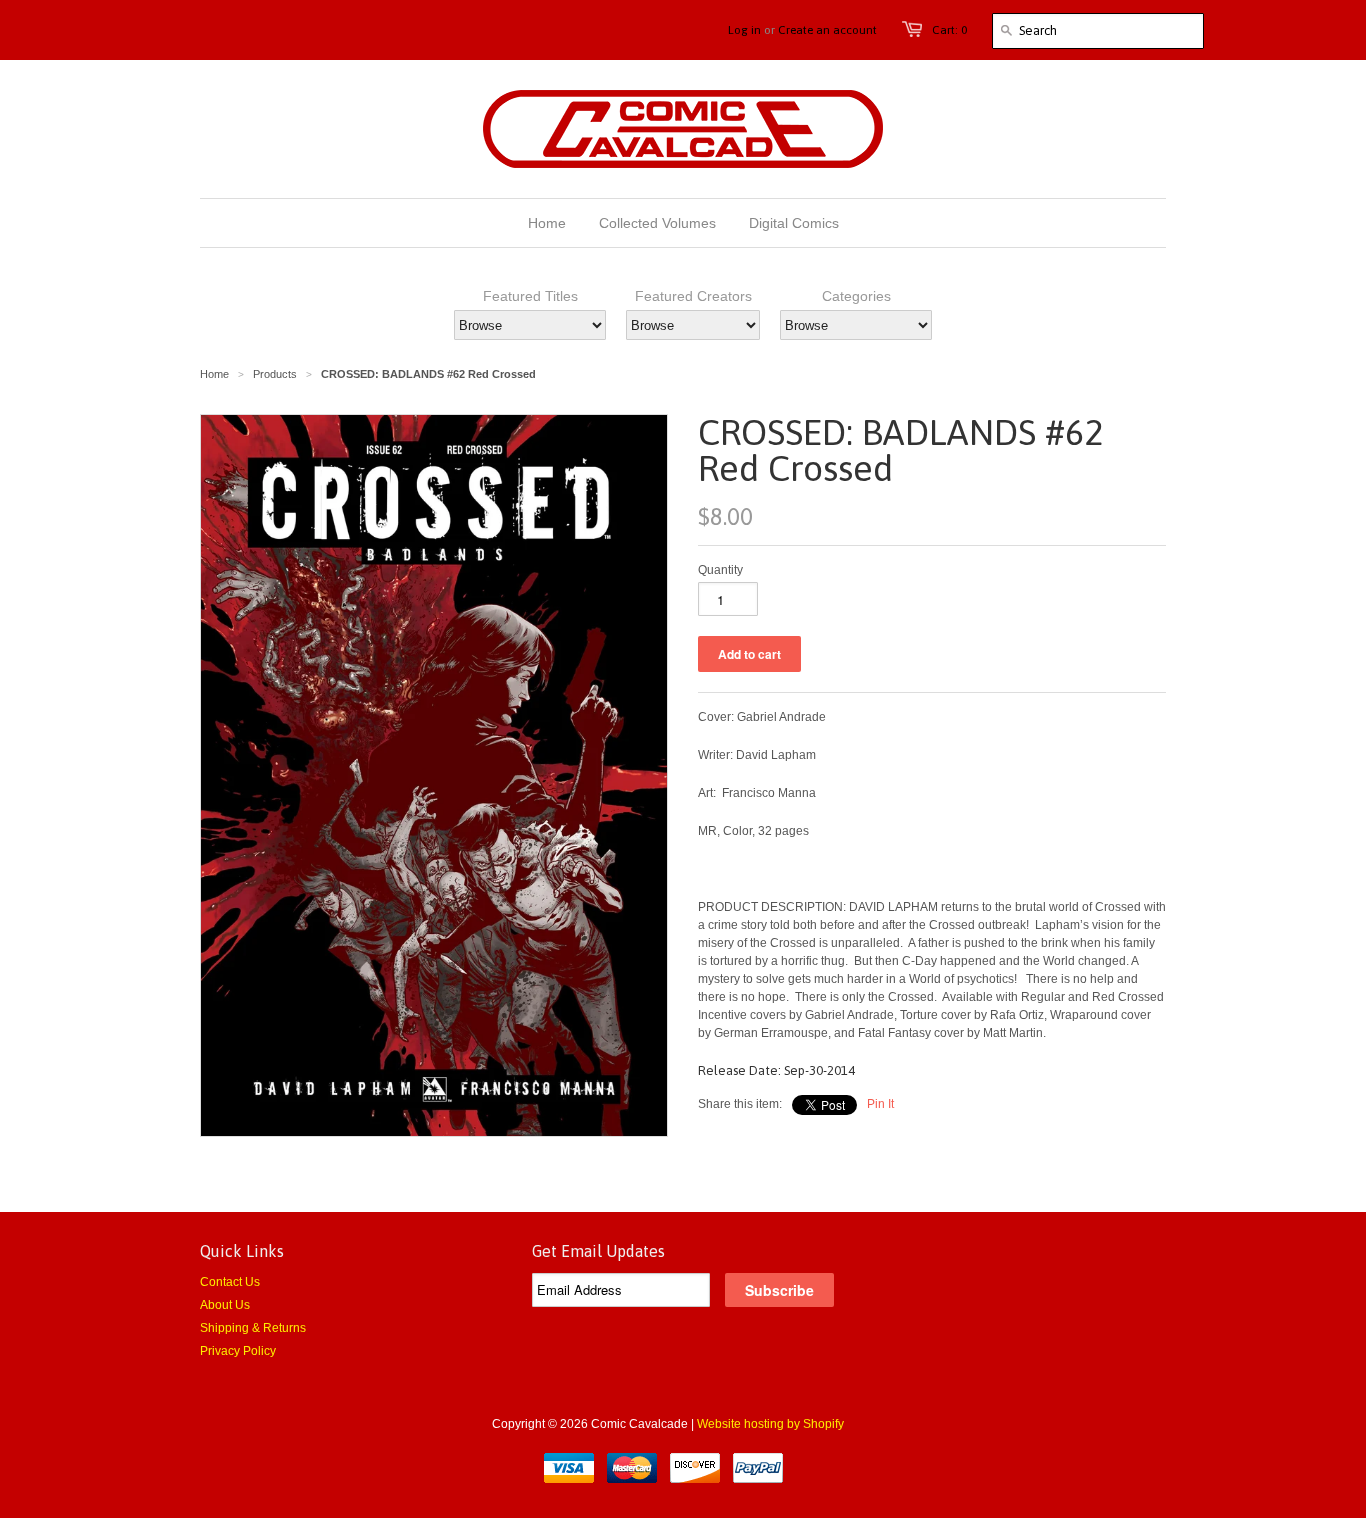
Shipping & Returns (253, 1328)
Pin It (880, 1104)
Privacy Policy (238, 1351)
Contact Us (230, 1282)
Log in (744, 30)
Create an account (827, 30)
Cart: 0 (949, 30)
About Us (225, 1305)
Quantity (720, 570)
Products (275, 374)
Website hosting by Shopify (770, 1424)
